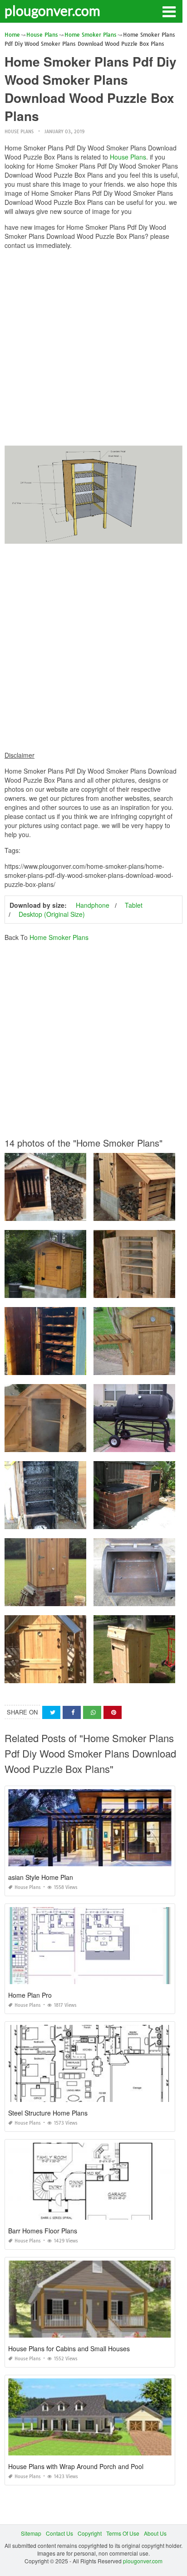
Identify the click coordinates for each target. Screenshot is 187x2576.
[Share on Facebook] (72, 1712)
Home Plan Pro (30, 1995)
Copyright (90, 2533)
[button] (169, 11)
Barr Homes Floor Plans (43, 2231)
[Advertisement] (93, 350)
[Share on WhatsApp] (92, 1712)
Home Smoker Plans (59, 937)
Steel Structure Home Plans (48, 2113)
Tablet (134, 905)
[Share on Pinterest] (113, 1712)
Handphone (93, 905)
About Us (155, 2533)
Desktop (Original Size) (52, 914)
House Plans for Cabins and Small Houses (69, 2348)
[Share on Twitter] (51, 1712)
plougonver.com (52, 10)
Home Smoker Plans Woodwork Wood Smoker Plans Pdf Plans (84, 1521)
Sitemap (31, 2533)
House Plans (19, 132)
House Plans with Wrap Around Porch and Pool (76, 2466)
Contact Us (59, 2533)
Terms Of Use (123, 2533)
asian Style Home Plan (41, 1877)
